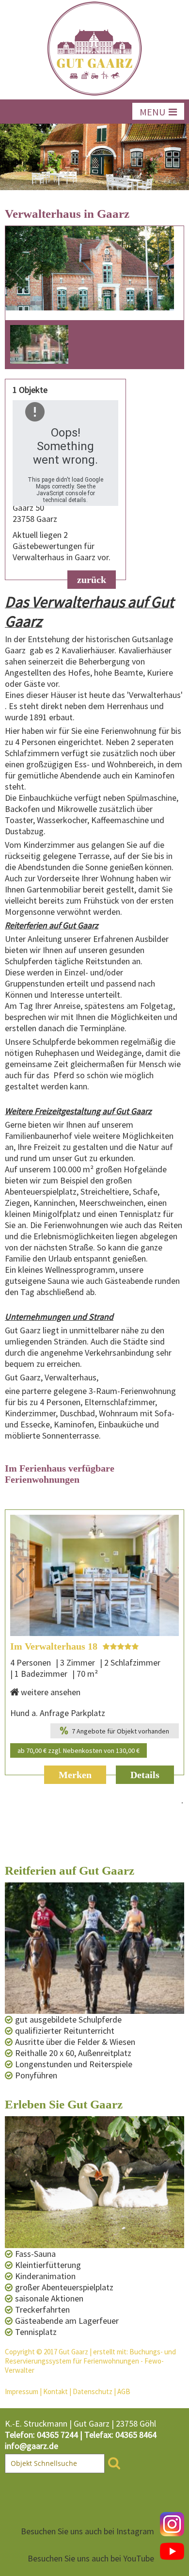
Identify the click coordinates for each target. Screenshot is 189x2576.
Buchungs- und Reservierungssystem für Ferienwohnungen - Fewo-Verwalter (90, 2361)
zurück (92, 580)
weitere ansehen (51, 1692)
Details (145, 1775)
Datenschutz (93, 2391)
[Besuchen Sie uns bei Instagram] (172, 2524)
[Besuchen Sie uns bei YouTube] (172, 2551)
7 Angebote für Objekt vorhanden (120, 1731)
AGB (124, 2391)
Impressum (22, 2391)
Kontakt (55, 2391)
